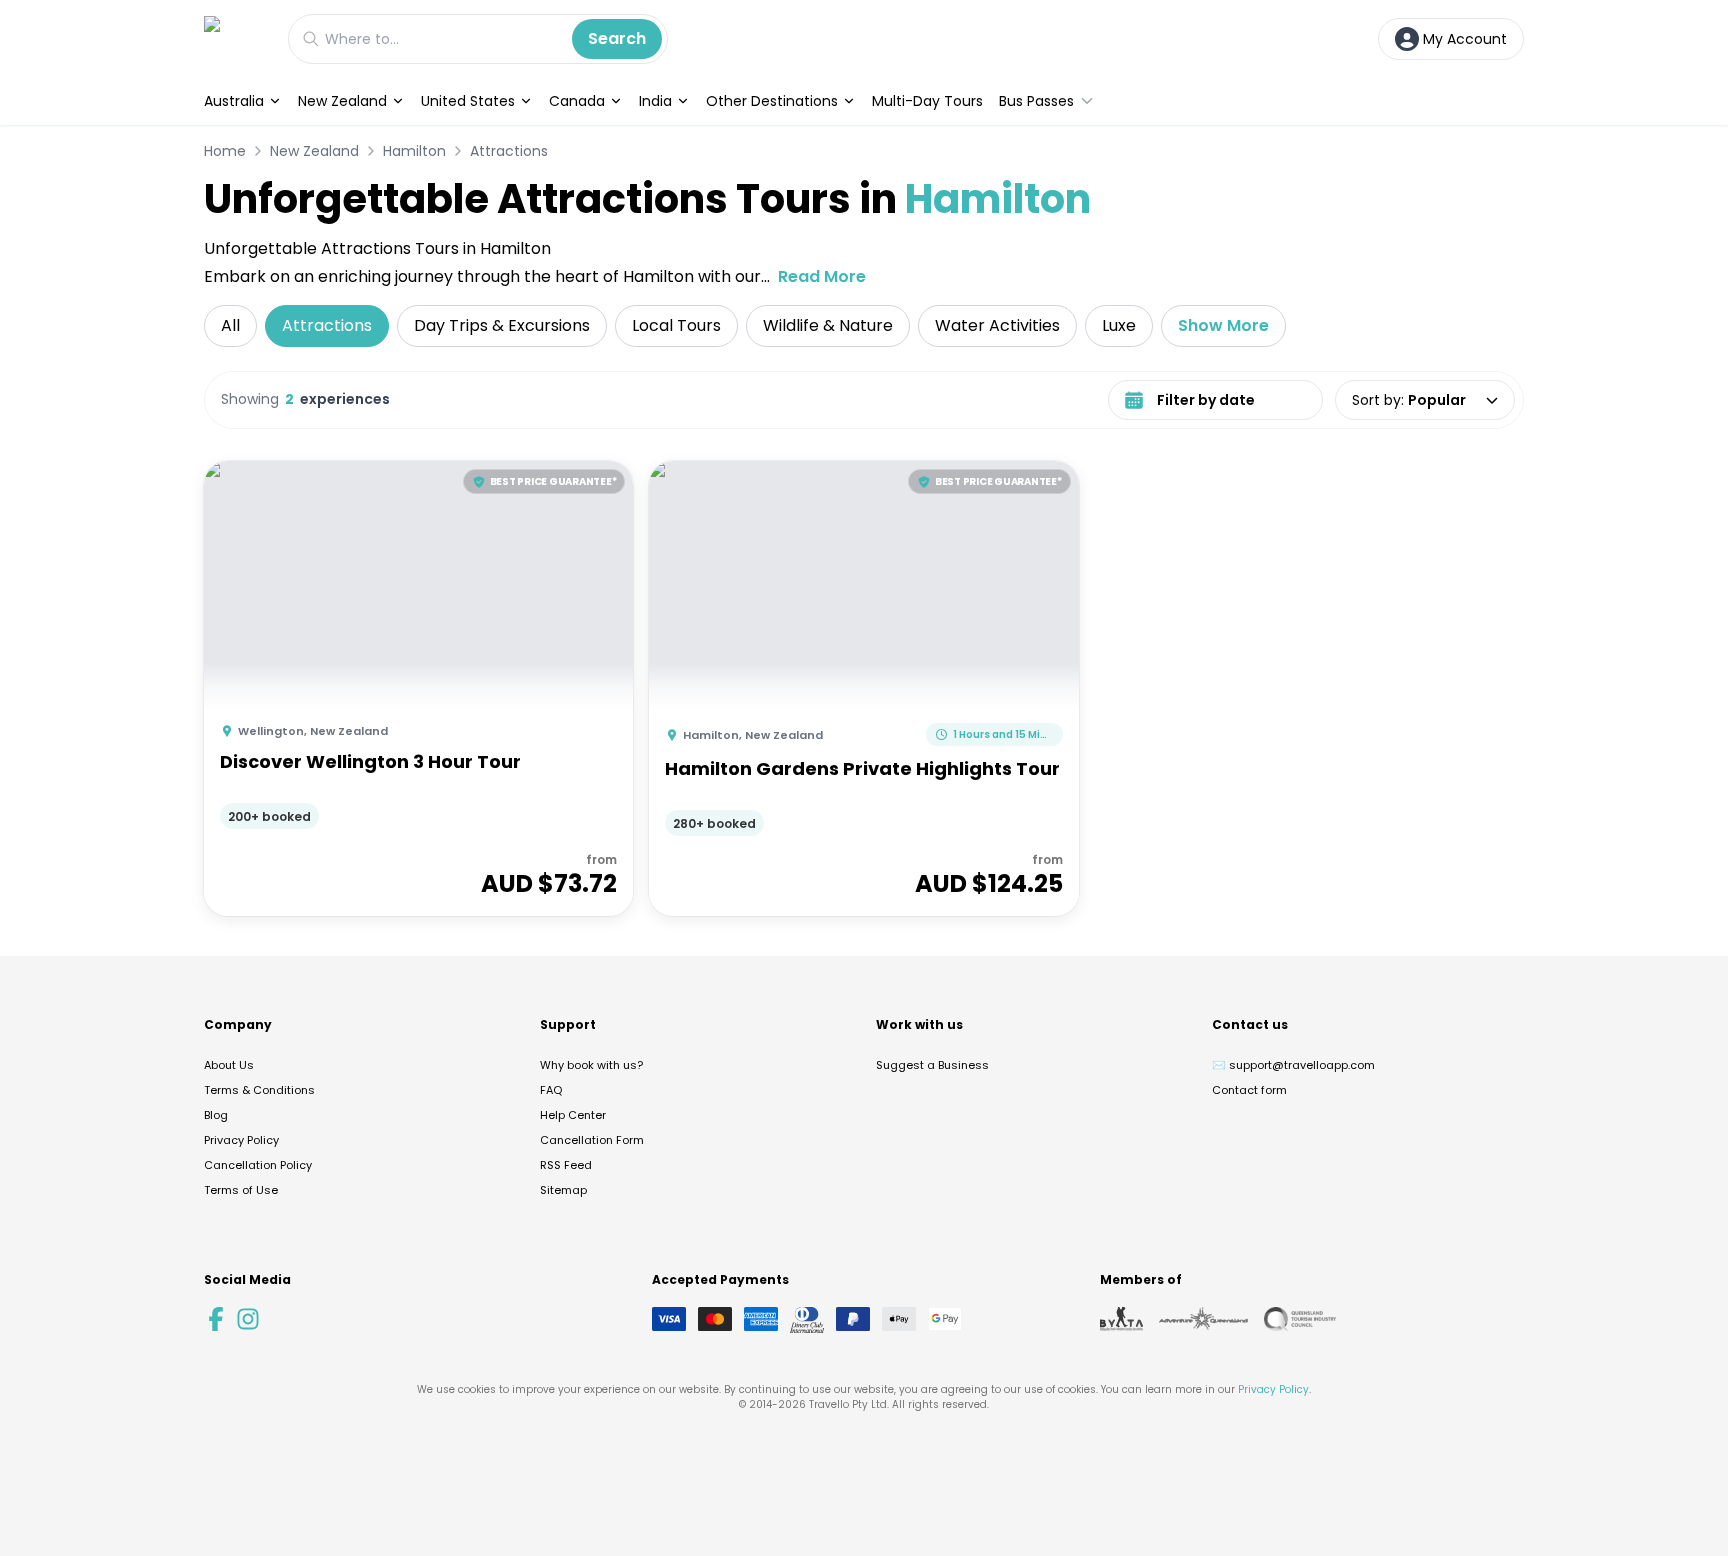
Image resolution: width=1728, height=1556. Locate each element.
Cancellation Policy (258, 1165)
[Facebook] (216, 1319)
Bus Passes (1036, 101)
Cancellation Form (592, 1140)
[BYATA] (1121, 1319)
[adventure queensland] (1203, 1319)
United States (468, 101)
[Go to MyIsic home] (236, 38)
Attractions (509, 151)
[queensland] (1300, 1319)
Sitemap (563, 1190)
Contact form (1249, 1090)
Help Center (573, 1115)
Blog (216, 1115)
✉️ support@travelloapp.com (1293, 1065)
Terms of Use (241, 1190)
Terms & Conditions (259, 1090)
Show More (1223, 325)
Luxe (1119, 325)
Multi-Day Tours (927, 101)
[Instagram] (248, 1319)
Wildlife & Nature (828, 325)
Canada (577, 101)
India (655, 101)
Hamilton (414, 151)
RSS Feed (566, 1165)
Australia (234, 101)
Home (225, 151)
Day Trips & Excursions (502, 325)
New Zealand (342, 101)
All (230, 325)
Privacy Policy (241, 1140)
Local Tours (676, 325)
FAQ (551, 1090)
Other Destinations (772, 101)
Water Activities (997, 325)
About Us (229, 1065)
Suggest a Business (932, 1065)
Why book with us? (591, 1065)
